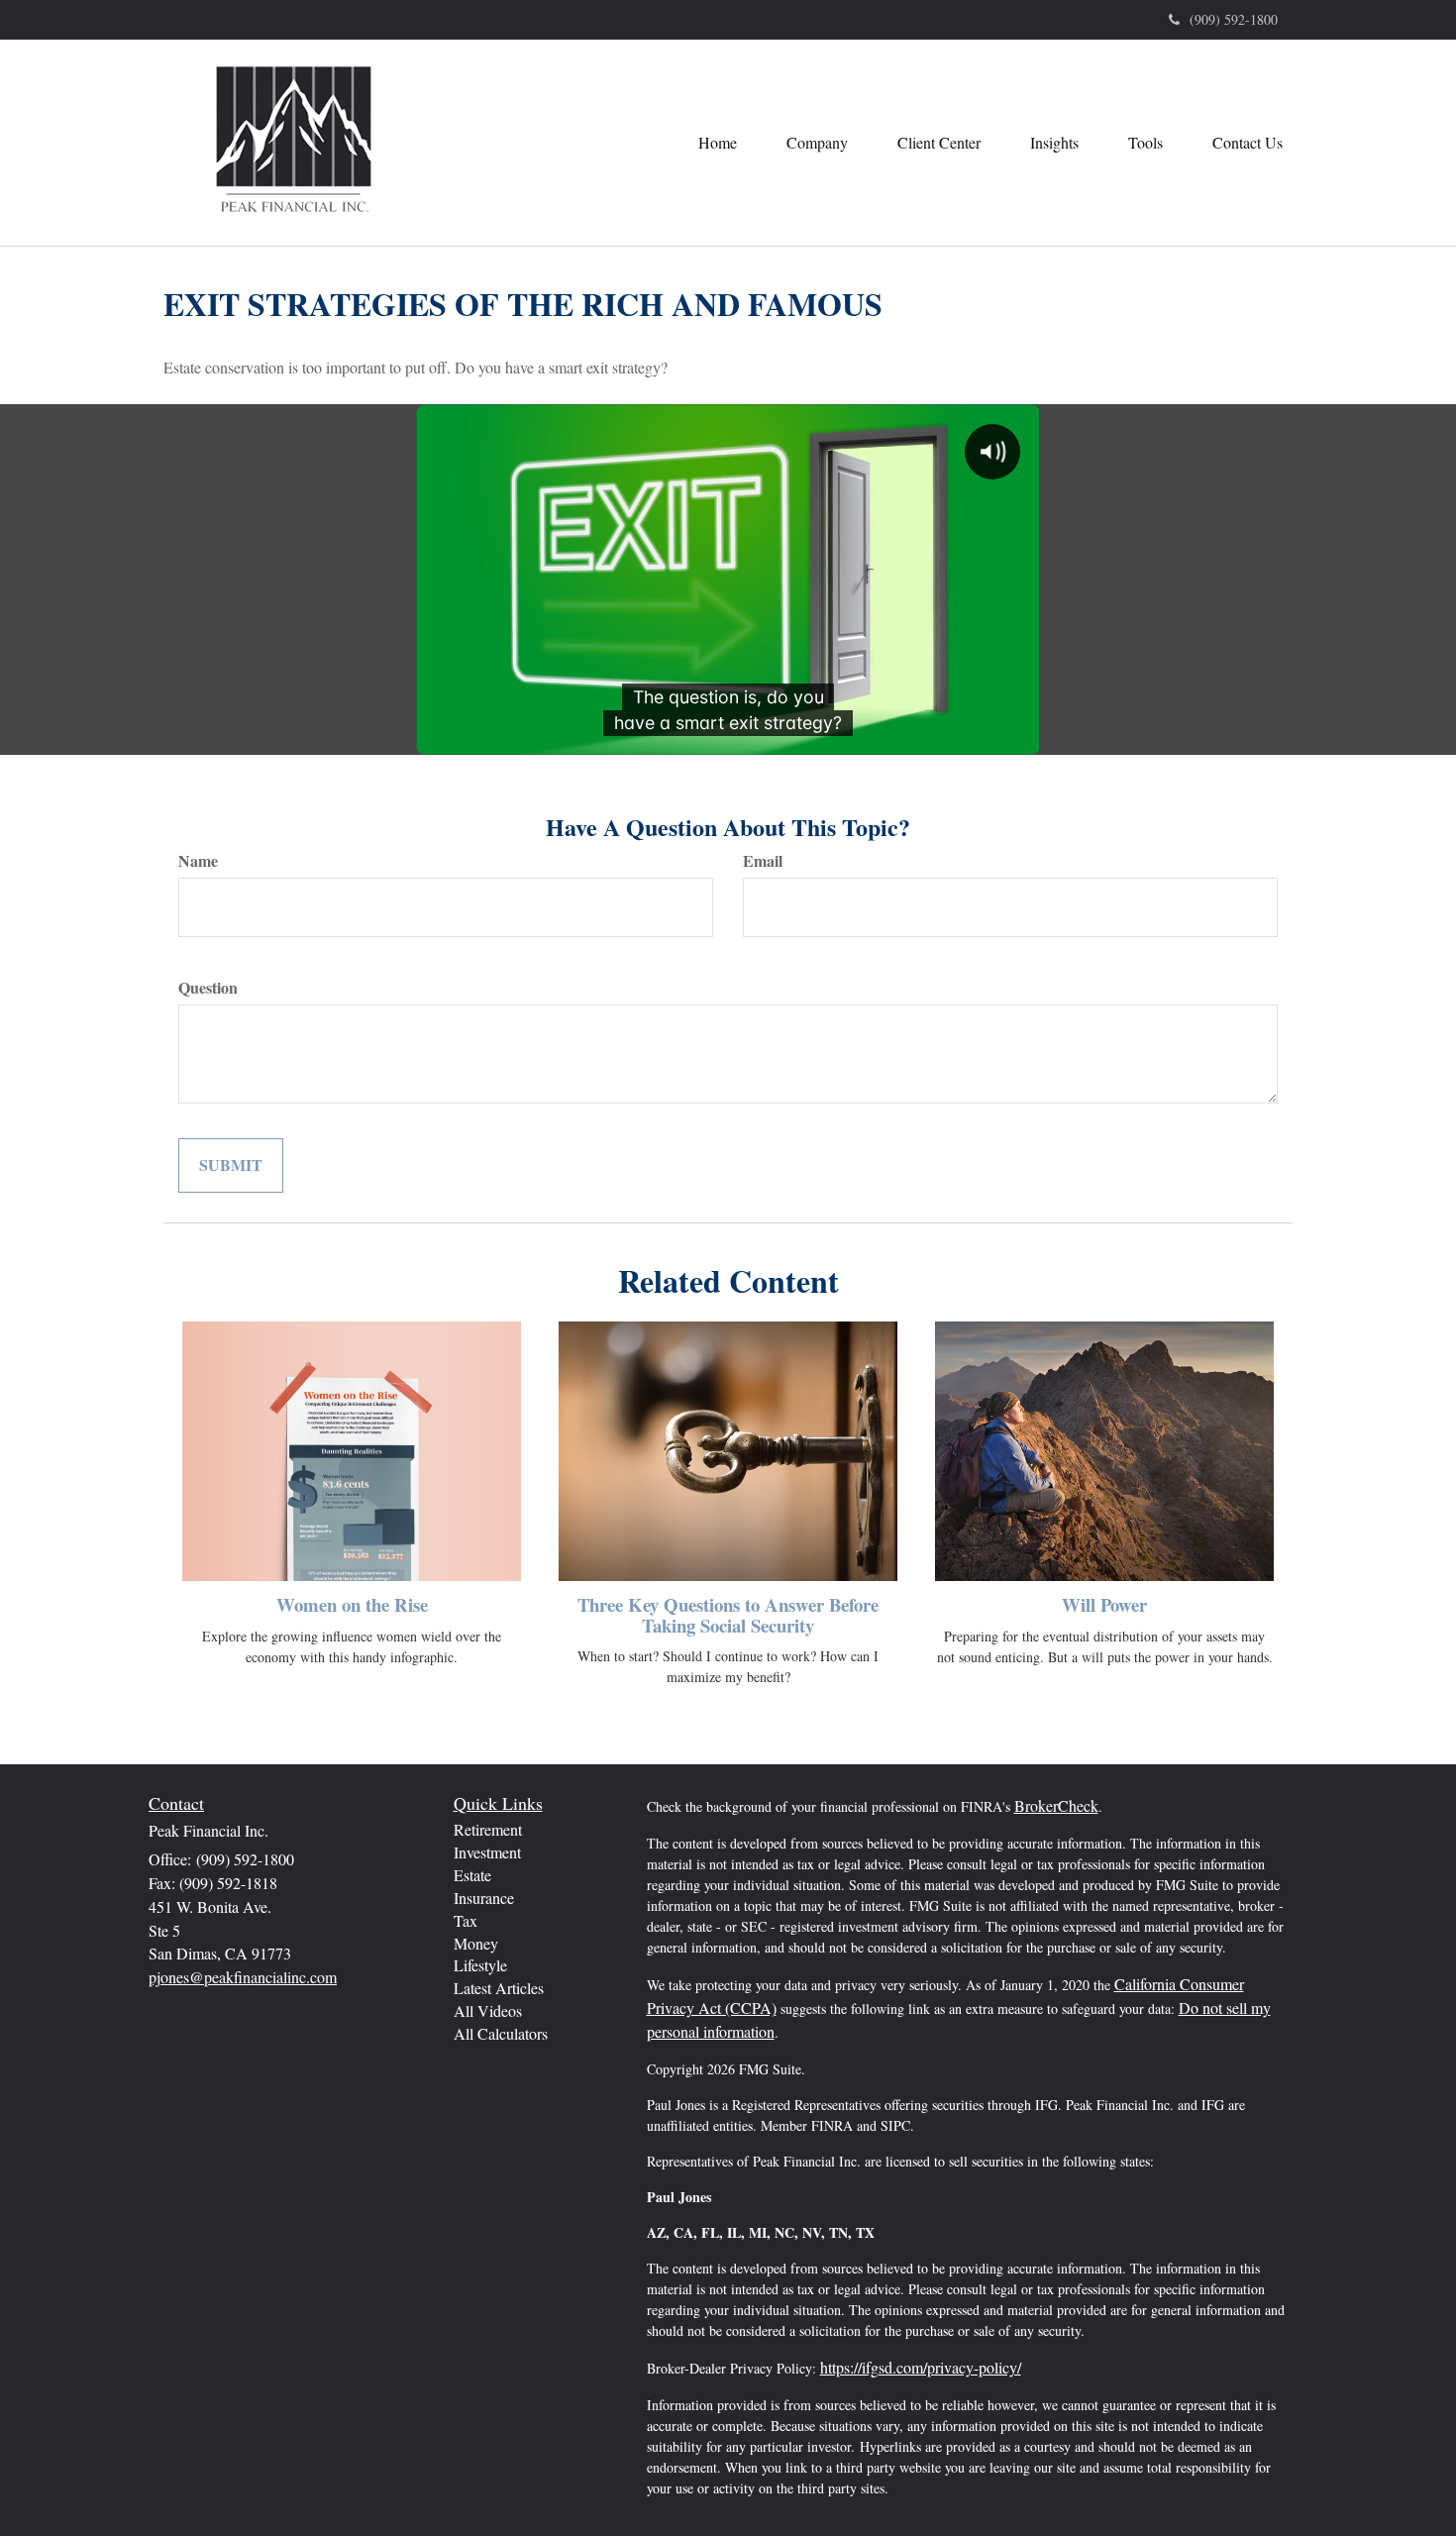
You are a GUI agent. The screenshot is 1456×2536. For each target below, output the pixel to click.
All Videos (488, 2010)
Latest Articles (499, 1988)
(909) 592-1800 (1234, 19)
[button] (817, 143)
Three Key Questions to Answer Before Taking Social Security (728, 1615)
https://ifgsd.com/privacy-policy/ (921, 2367)
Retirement (488, 1829)
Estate (472, 1875)
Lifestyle (480, 1965)
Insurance (484, 1898)
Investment (487, 1852)
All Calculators (501, 2033)
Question (208, 988)
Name (198, 861)
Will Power (1104, 1604)
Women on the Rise (352, 1604)
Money (476, 1943)
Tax (466, 1920)
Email (763, 861)
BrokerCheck (1056, 1805)
